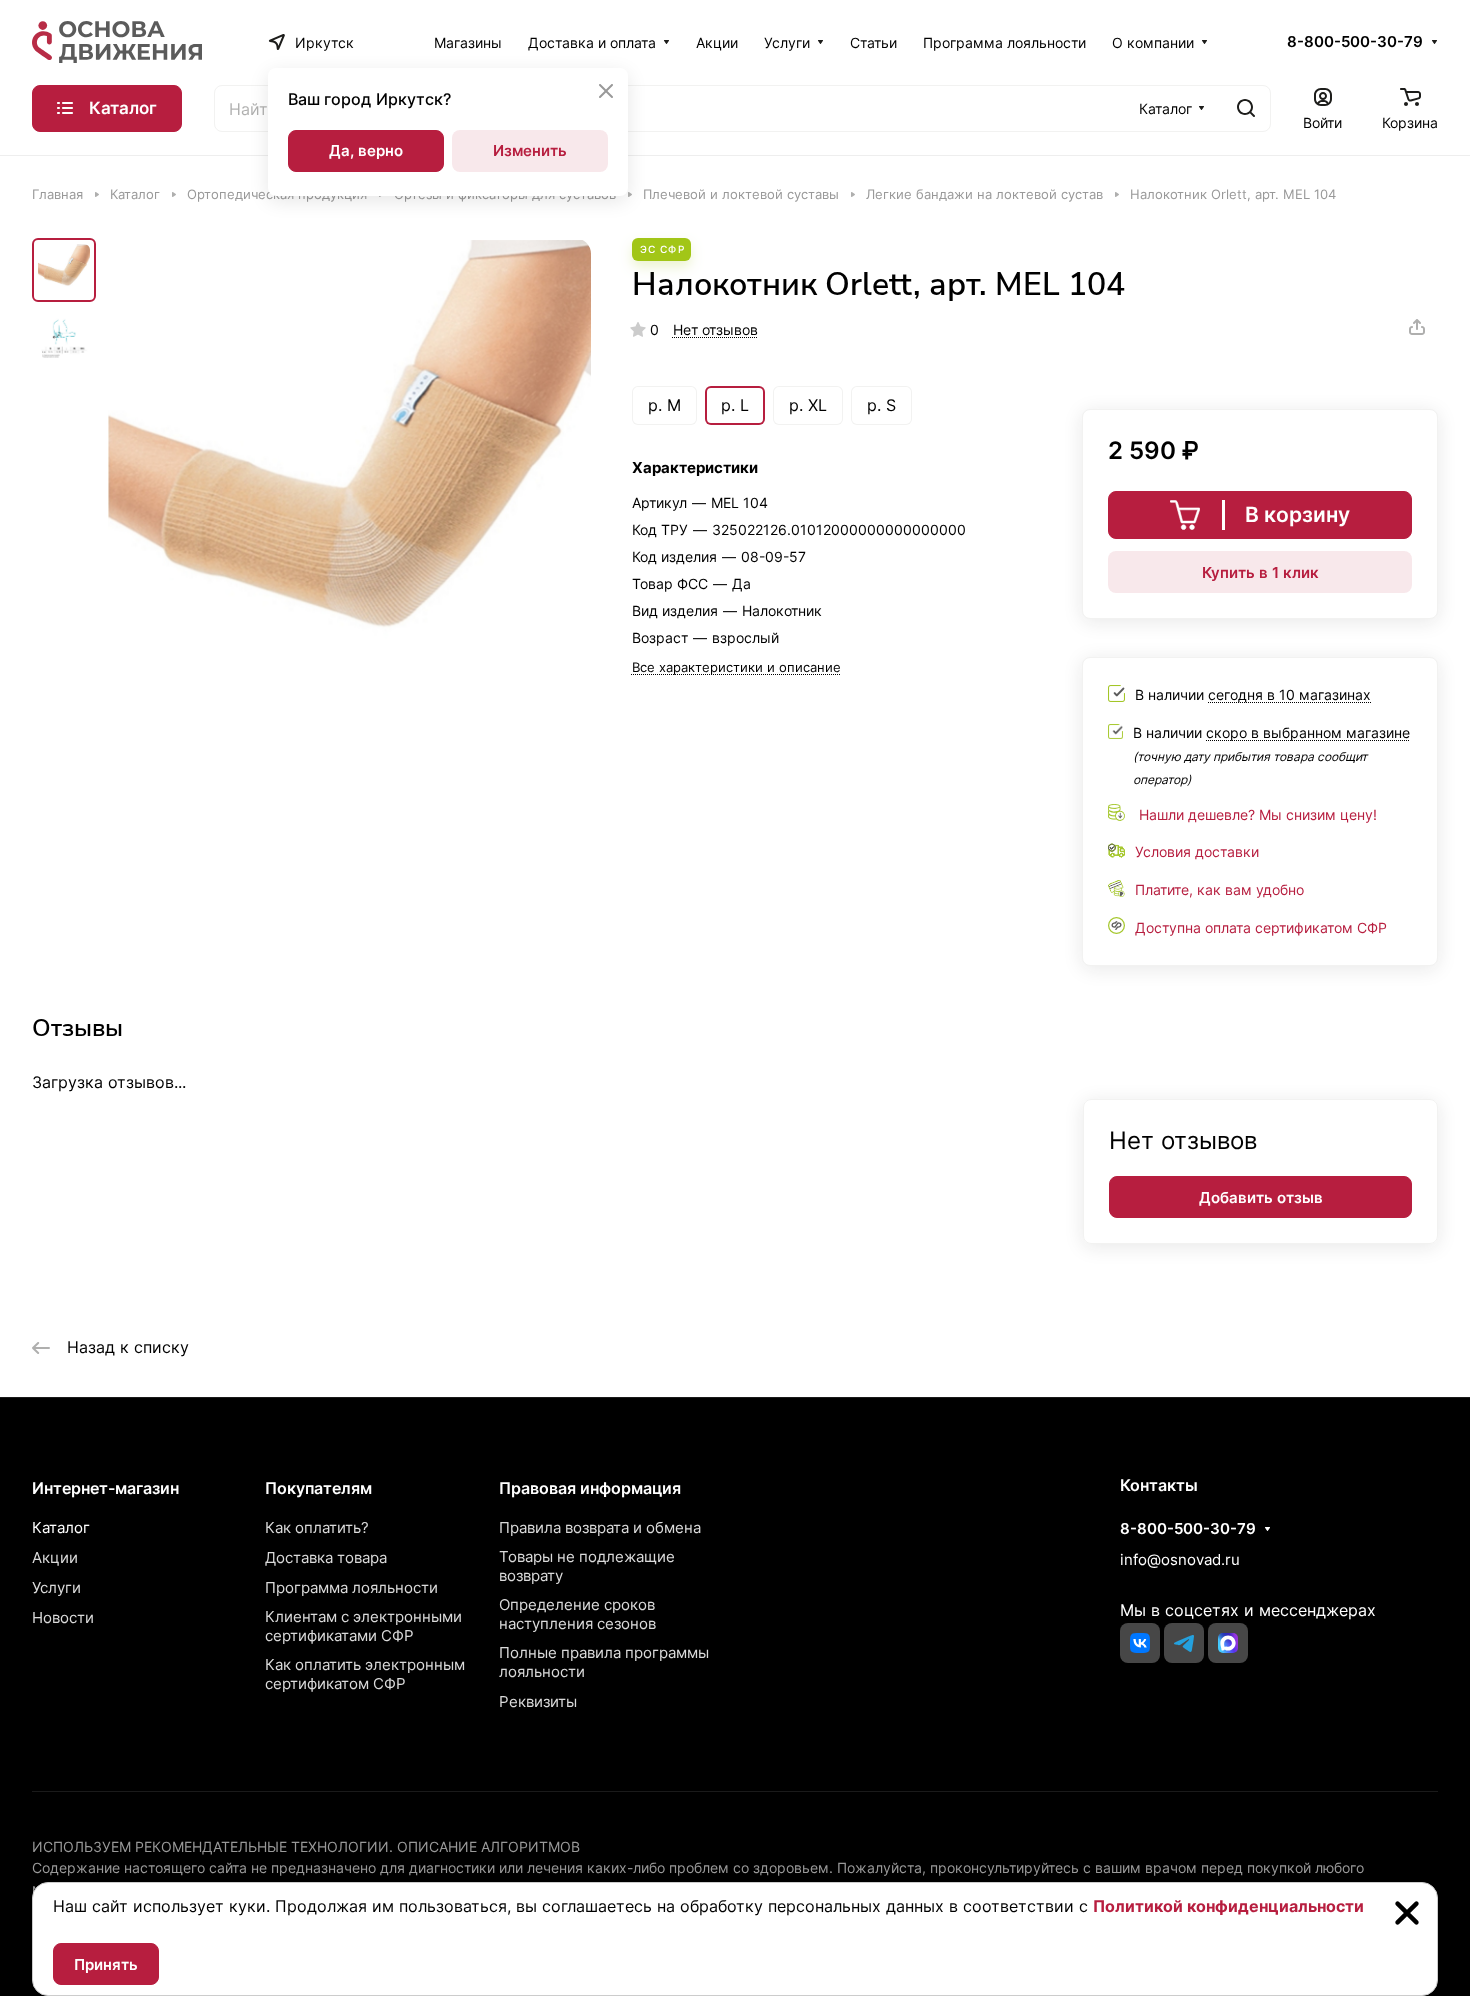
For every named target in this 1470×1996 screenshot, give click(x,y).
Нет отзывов (715, 329)
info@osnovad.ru (1180, 1559)
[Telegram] (1184, 1643)
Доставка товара (326, 1557)
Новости (63, 1617)
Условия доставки (1197, 851)
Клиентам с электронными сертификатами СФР (363, 1626)
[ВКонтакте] (1140, 1643)
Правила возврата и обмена (600, 1527)
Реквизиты (538, 1701)
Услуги (56, 1587)
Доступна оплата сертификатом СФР (1261, 927)
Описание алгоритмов (488, 1846)
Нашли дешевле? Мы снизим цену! (1258, 814)
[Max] (1228, 1643)
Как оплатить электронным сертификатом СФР (365, 1674)
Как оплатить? (317, 1527)
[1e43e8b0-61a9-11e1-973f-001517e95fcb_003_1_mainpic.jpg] (349, 481)
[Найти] (1246, 108)
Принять (106, 1964)
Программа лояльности (351, 1587)
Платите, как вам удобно (1219, 889)
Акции (55, 1557)
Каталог (61, 1527)
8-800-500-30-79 (1355, 42)
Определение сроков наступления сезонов (577, 1614)
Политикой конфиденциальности (1228, 1906)
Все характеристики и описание (736, 667)
